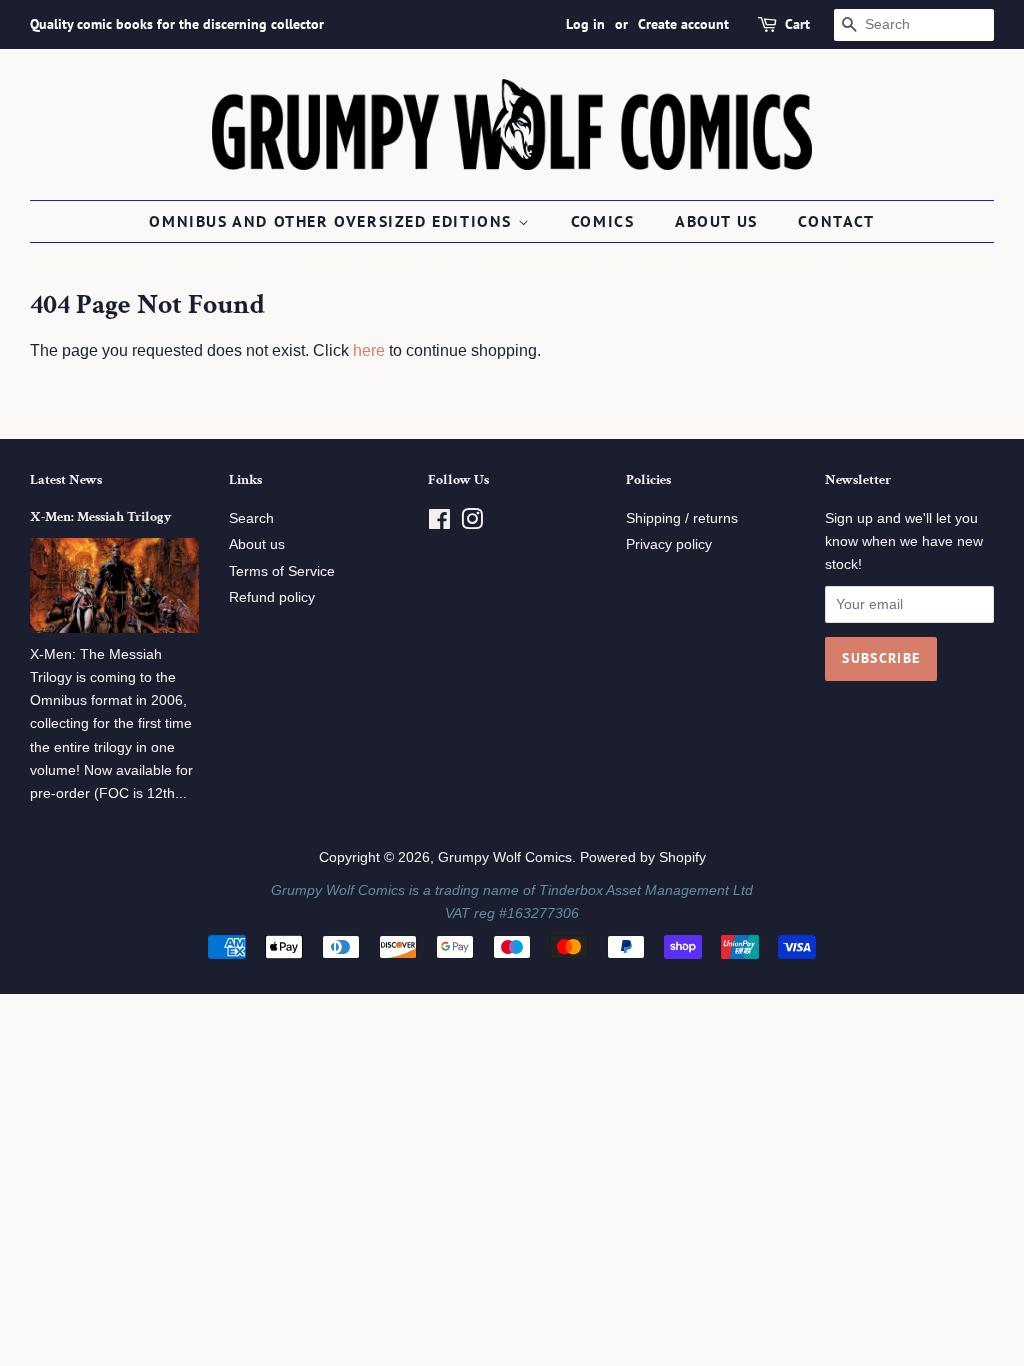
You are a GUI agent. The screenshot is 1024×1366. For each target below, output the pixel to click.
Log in (585, 24)
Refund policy (272, 597)
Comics (603, 221)
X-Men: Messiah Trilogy (100, 517)
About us (716, 221)
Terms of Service (282, 571)
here (369, 350)
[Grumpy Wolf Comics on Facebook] (439, 523)
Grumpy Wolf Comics (505, 857)
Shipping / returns (682, 518)
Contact (836, 221)
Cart (797, 24)
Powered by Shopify (643, 857)
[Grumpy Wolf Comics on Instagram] (472, 523)
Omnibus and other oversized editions (333, 221)
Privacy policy (669, 544)
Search (251, 518)
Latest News (66, 480)
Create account (683, 24)
